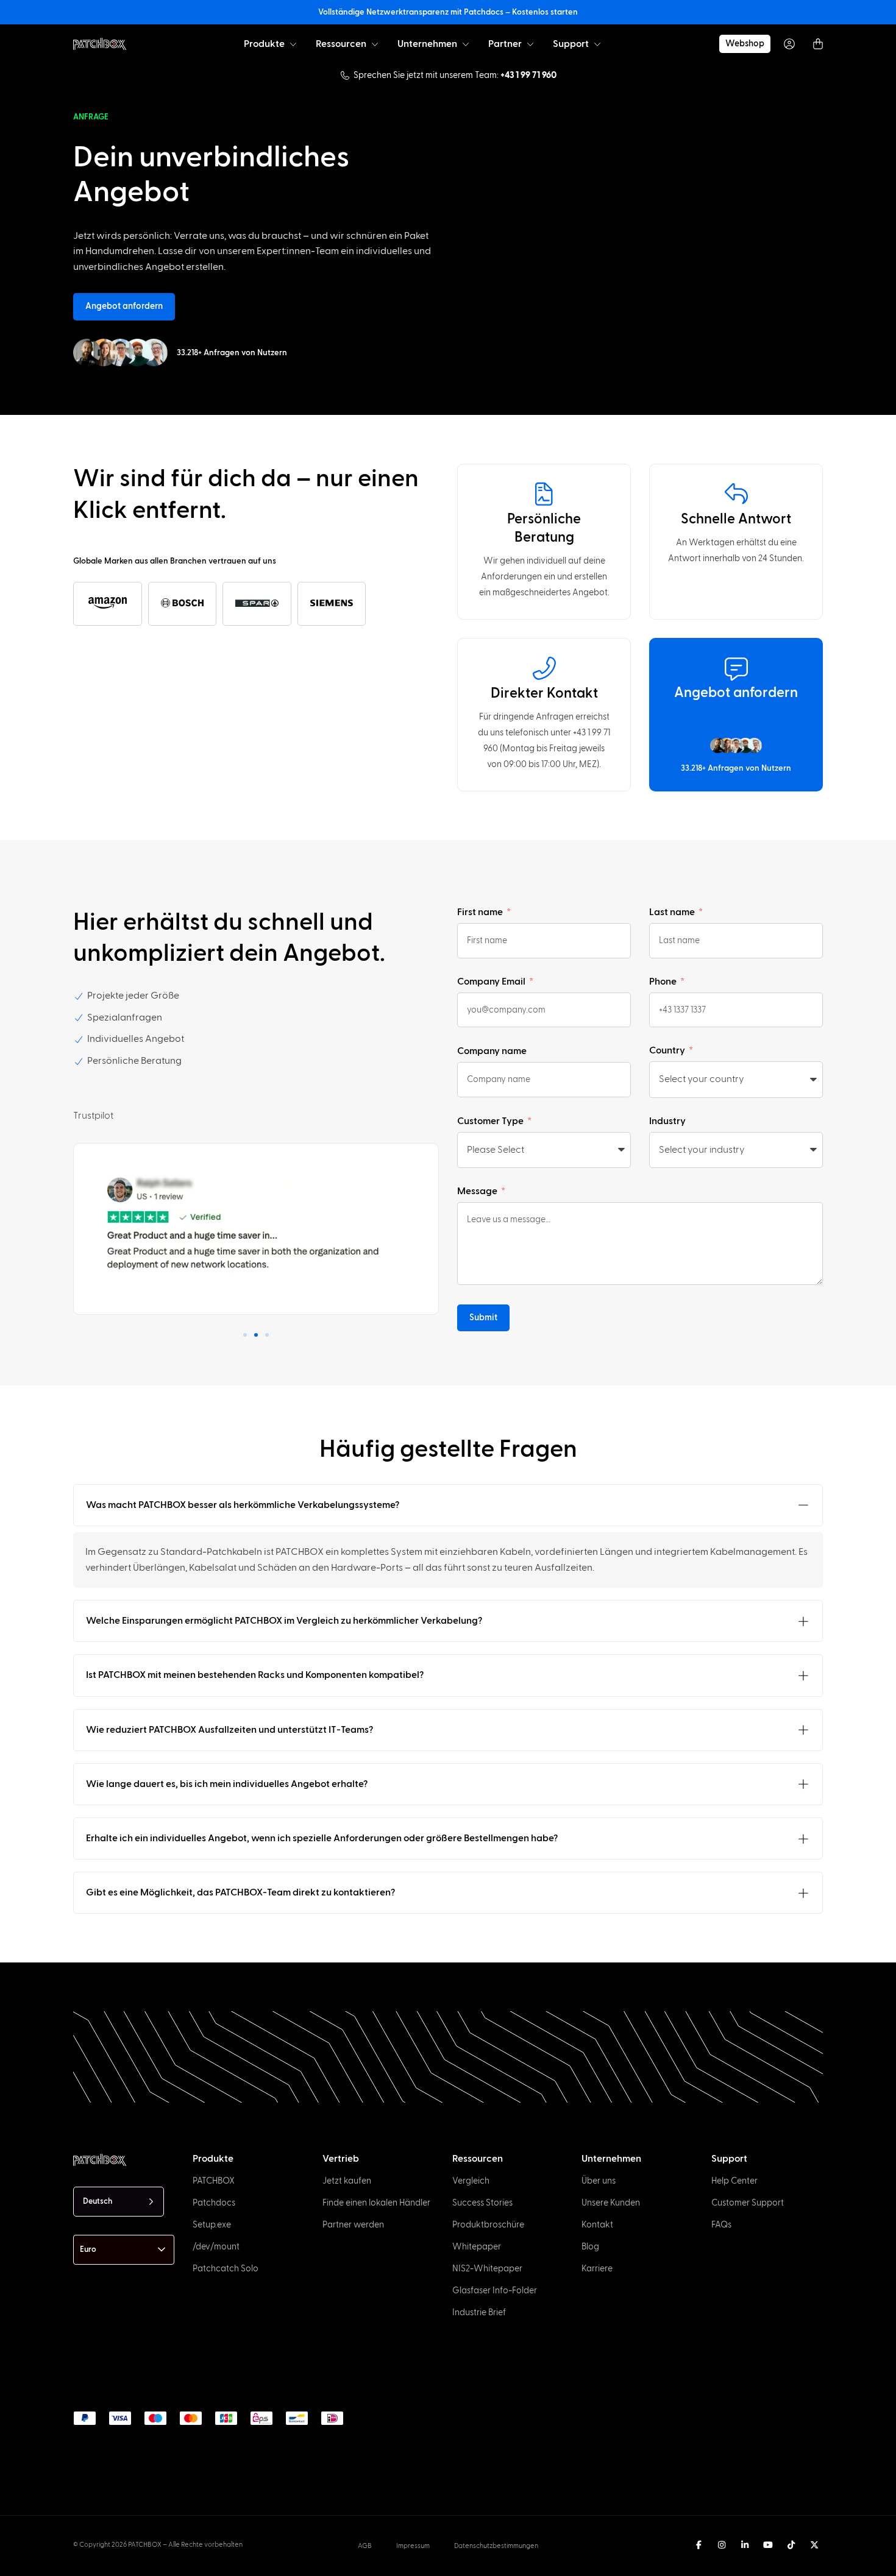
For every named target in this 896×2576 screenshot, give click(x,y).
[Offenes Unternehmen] (466, 44)
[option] (71, 2565)
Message (478, 1191)
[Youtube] (768, 2545)
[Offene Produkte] (293, 44)
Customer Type (491, 1121)
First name (481, 912)
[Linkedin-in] (745, 2545)
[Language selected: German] (468, 2564)
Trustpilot (93, 1116)
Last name (673, 912)
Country (668, 1050)
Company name (492, 1051)
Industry (667, 1121)
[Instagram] (722, 2545)
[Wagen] (818, 44)
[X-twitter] (814, 2545)
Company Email (492, 982)
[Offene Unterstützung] (597, 44)
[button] (245, 1335)
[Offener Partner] (530, 44)
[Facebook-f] (699, 2545)
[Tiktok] (791, 2545)
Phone (664, 982)
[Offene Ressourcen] (375, 44)
